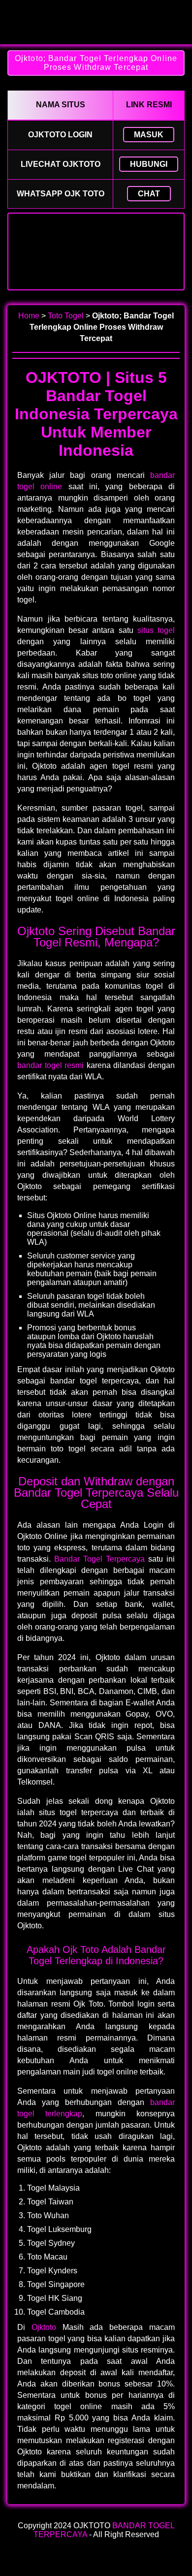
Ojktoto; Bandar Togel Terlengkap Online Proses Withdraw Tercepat (96, 63)
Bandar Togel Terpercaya (99, 1559)
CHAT (149, 194)
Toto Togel (66, 316)
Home (29, 316)
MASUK (149, 135)
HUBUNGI (149, 164)
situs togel (156, 630)
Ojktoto (44, 2327)
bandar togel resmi (50, 1065)
